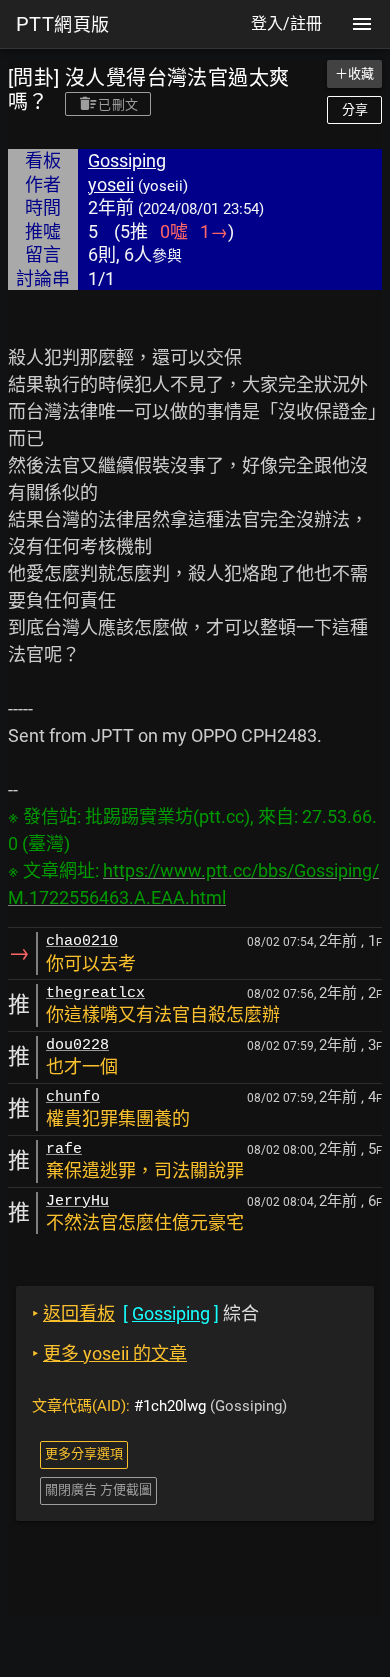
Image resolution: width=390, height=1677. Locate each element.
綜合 (145, 1313)
